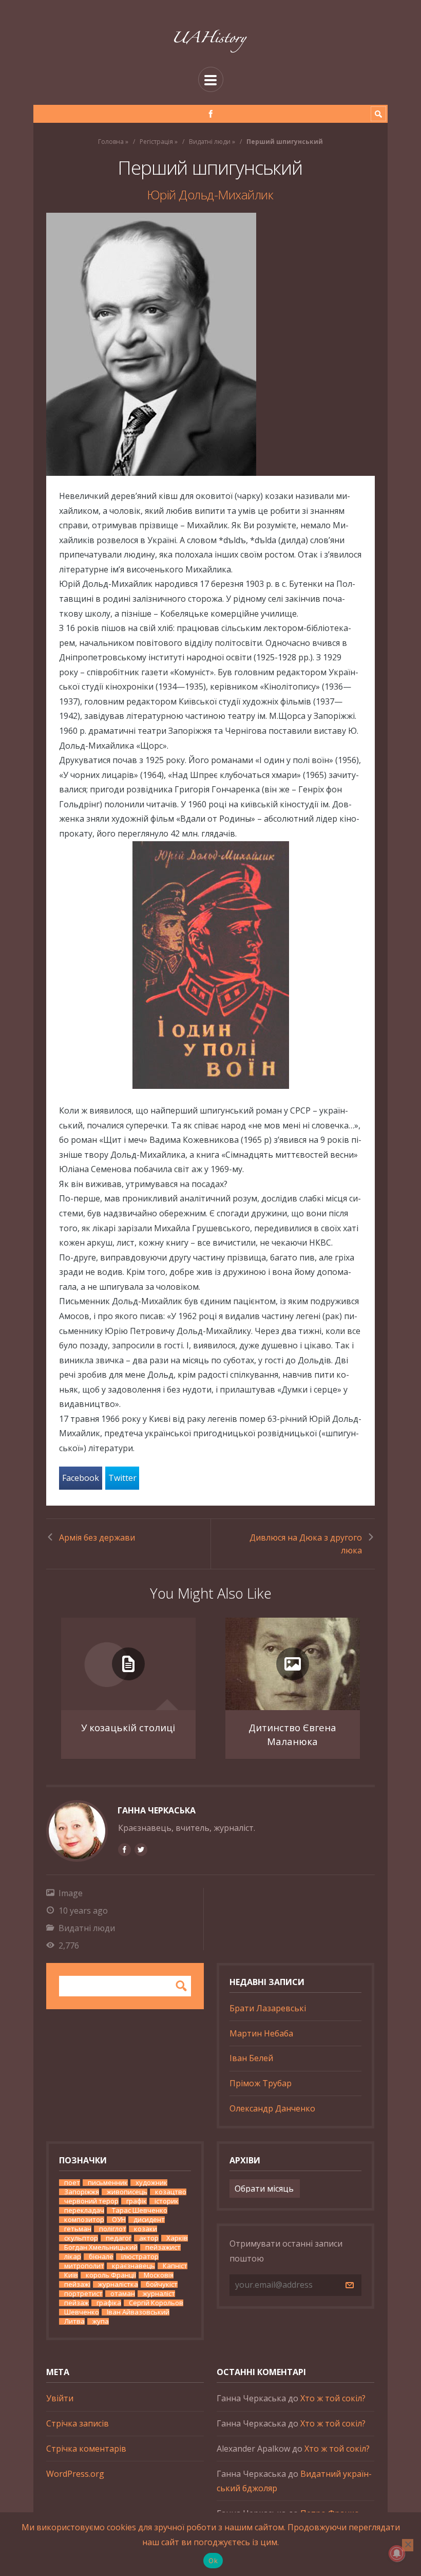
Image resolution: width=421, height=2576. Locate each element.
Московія (159, 2275)
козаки (146, 2229)
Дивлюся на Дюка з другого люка (306, 1544)
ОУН (119, 2220)
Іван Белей (251, 2058)
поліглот (113, 2229)
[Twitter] (141, 1849)
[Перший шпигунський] (210, 344)
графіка (109, 2303)
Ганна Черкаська (157, 1810)
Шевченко (82, 2312)
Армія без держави (97, 1537)
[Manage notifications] (397, 2553)
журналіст (159, 2294)
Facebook (81, 1478)
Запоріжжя (82, 2192)
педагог (119, 2238)
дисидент (149, 2220)
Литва (74, 2321)
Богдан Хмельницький (101, 2247)
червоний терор (91, 2201)
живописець (127, 2192)
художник (151, 2183)
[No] (408, 2545)
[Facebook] (211, 114)
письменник (108, 2183)
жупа (101, 2321)
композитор (84, 2220)
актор (149, 2238)
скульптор (81, 2238)
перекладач (84, 2210)
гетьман (78, 2229)
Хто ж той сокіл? (333, 2398)
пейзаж (76, 2303)
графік (137, 2201)
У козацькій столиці (128, 1727)
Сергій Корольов (156, 2303)
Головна (111, 142)
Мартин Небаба (261, 2033)
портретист (83, 2294)
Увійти (60, 2398)
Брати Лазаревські (268, 2008)
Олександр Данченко (272, 2108)
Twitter (122, 1478)
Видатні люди (210, 142)
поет (72, 2183)
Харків (177, 2238)
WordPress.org (75, 2474)
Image (71, 1893)
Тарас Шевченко (140, 2210)
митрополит (84, 2266)
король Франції (111, 2275)
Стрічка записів (78, 2423)
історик (167, 2201)
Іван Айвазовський (138, 2312)
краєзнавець (133, 2266)
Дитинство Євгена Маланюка (292, 1735)
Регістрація (156, 142)
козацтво (171, 2192)
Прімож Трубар (261, 2083)
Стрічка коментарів (86, 2449)
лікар (73, 2257)
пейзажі (77, 2284)
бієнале (101, 2257)
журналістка (118, 2284)
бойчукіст (162, 2284)
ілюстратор (140, 2257)
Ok (213, 2561)
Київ (71, 2275)
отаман (123, 2294)
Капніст (175, 2266)
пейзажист (163, 2247)
